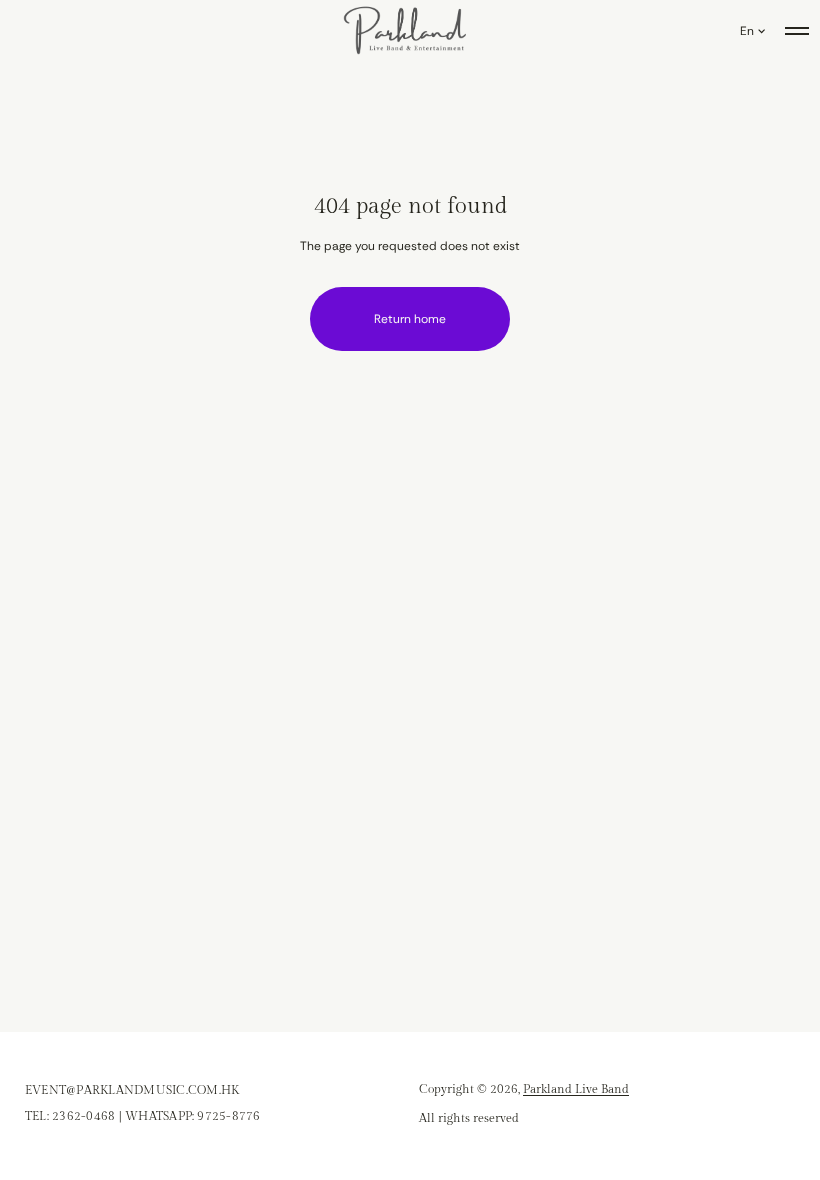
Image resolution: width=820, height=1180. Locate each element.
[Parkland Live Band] (405, 31)
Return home (410, 319)
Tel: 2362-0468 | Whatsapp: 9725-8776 (143, 1116)
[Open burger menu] (797, 31)
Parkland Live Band (576, 1089)
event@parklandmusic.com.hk (132, 1090)
